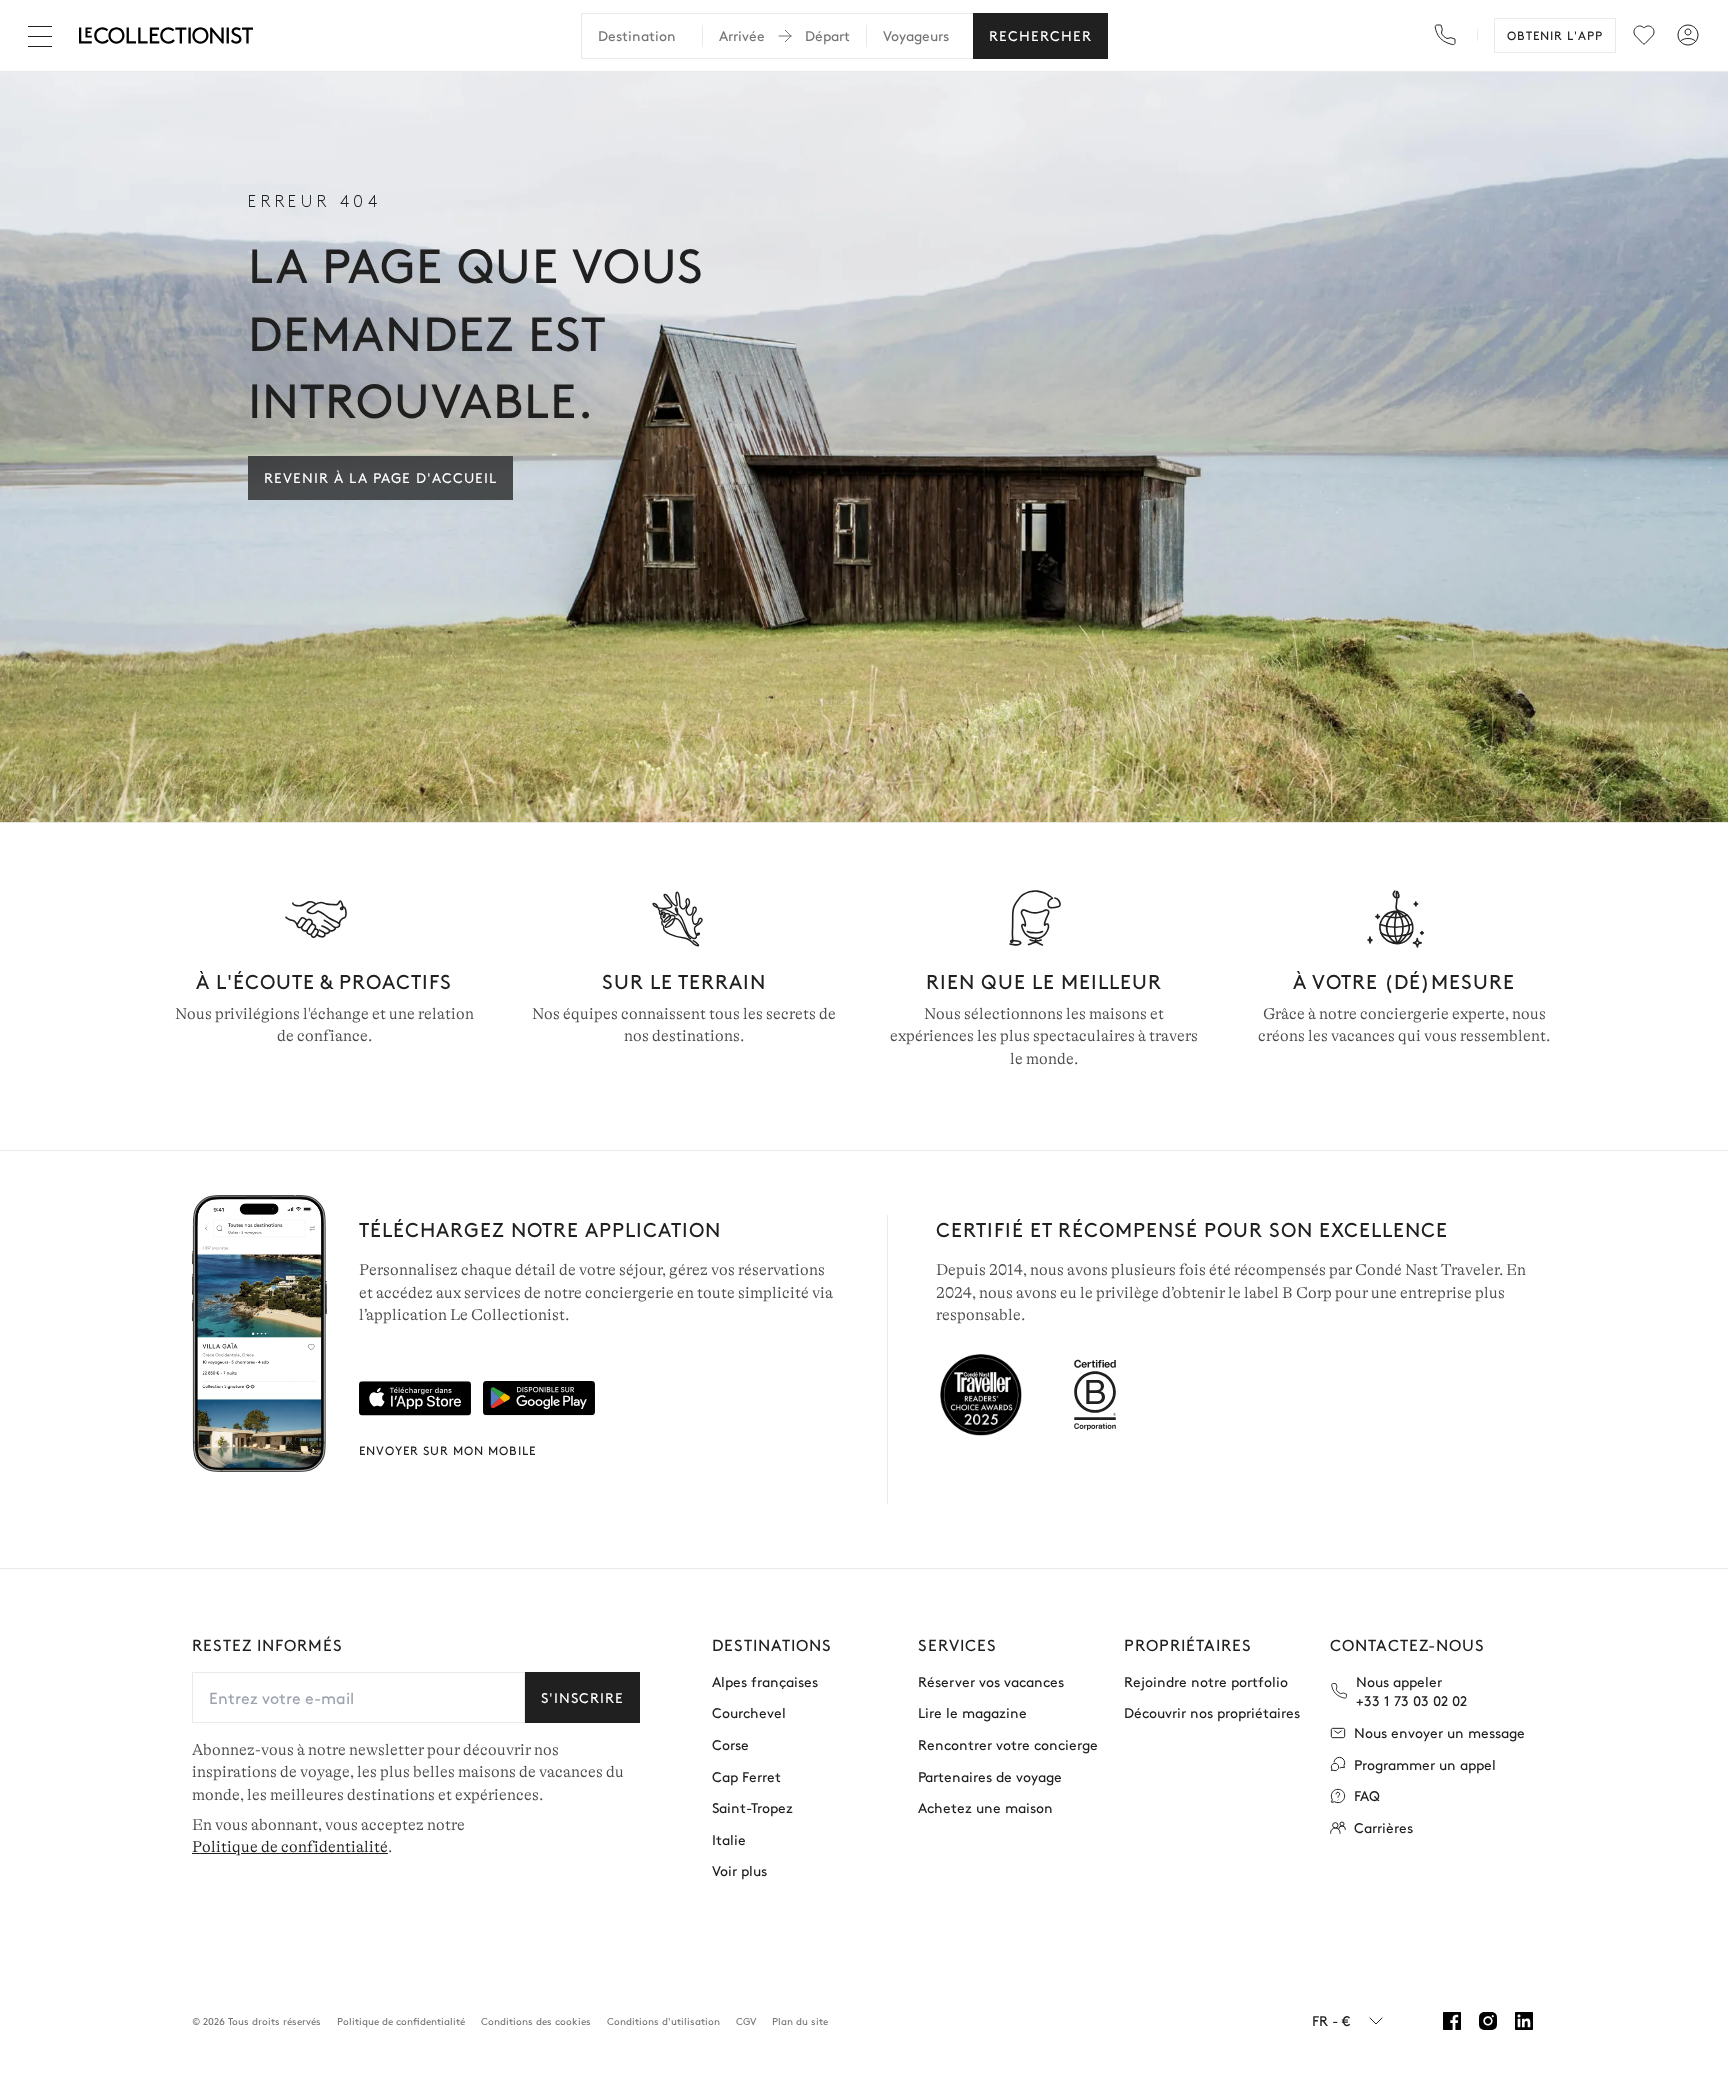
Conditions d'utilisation (663, 2021)
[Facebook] (1452, 2021)
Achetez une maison (985, 1807)
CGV (746, 2021)
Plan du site (800, 2021)
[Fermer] (44, 36)
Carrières (1383, 1827)
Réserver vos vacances (991, 1681)
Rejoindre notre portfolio (1206, 1681)
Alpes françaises (765, 1681)
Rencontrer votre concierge (1008, 1744)
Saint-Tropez (752, 1807)
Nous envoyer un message (1439, 1732)
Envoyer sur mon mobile (447, 1450)
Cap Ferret (746, 1776)
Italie (729, 1839)
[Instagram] (1488, 2021)
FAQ (1367, 1795)
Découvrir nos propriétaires (1212, 1712)
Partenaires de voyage (990, 1776)
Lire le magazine (972, 1712)
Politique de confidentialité (290, 1847)
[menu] (1644, 35)
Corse (730, 1744)
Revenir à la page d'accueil (380, 477)
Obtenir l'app (1555, 35)
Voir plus (739, 1870)
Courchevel (749, 1712)
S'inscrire (582, 1697)
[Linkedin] (1524, 2021)
